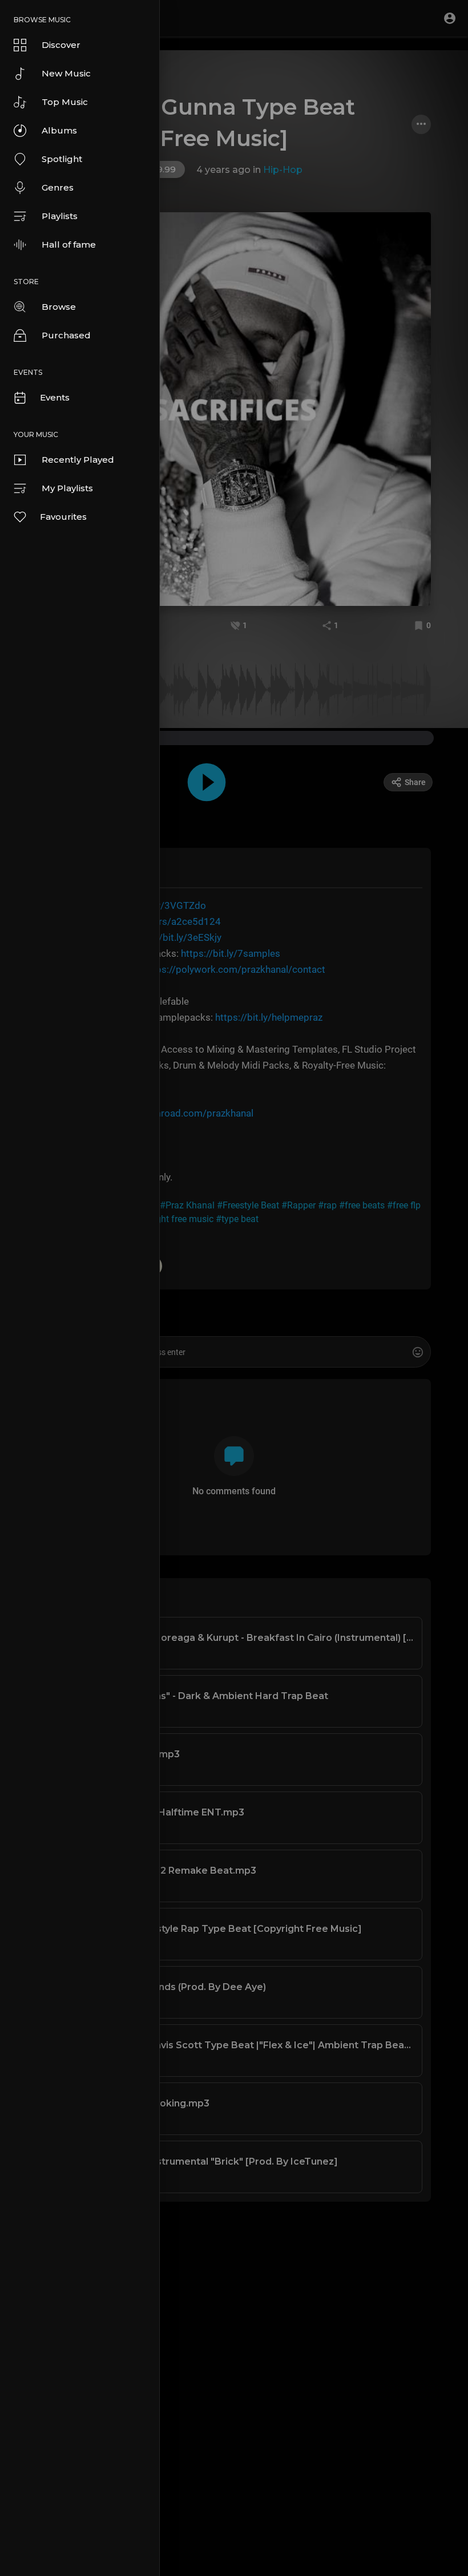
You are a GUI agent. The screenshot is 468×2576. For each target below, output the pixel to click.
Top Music (65, 102)
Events (55, 397)
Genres (58, 187)
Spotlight (62, 159)
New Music (66, 73)
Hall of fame (69, 244)
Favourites (63, 517)
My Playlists (67, 488)
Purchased (66, 335)
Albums (59, 130)
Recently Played (78, 460)
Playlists (60, 216)
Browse (59, 307)
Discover (61, 45)
